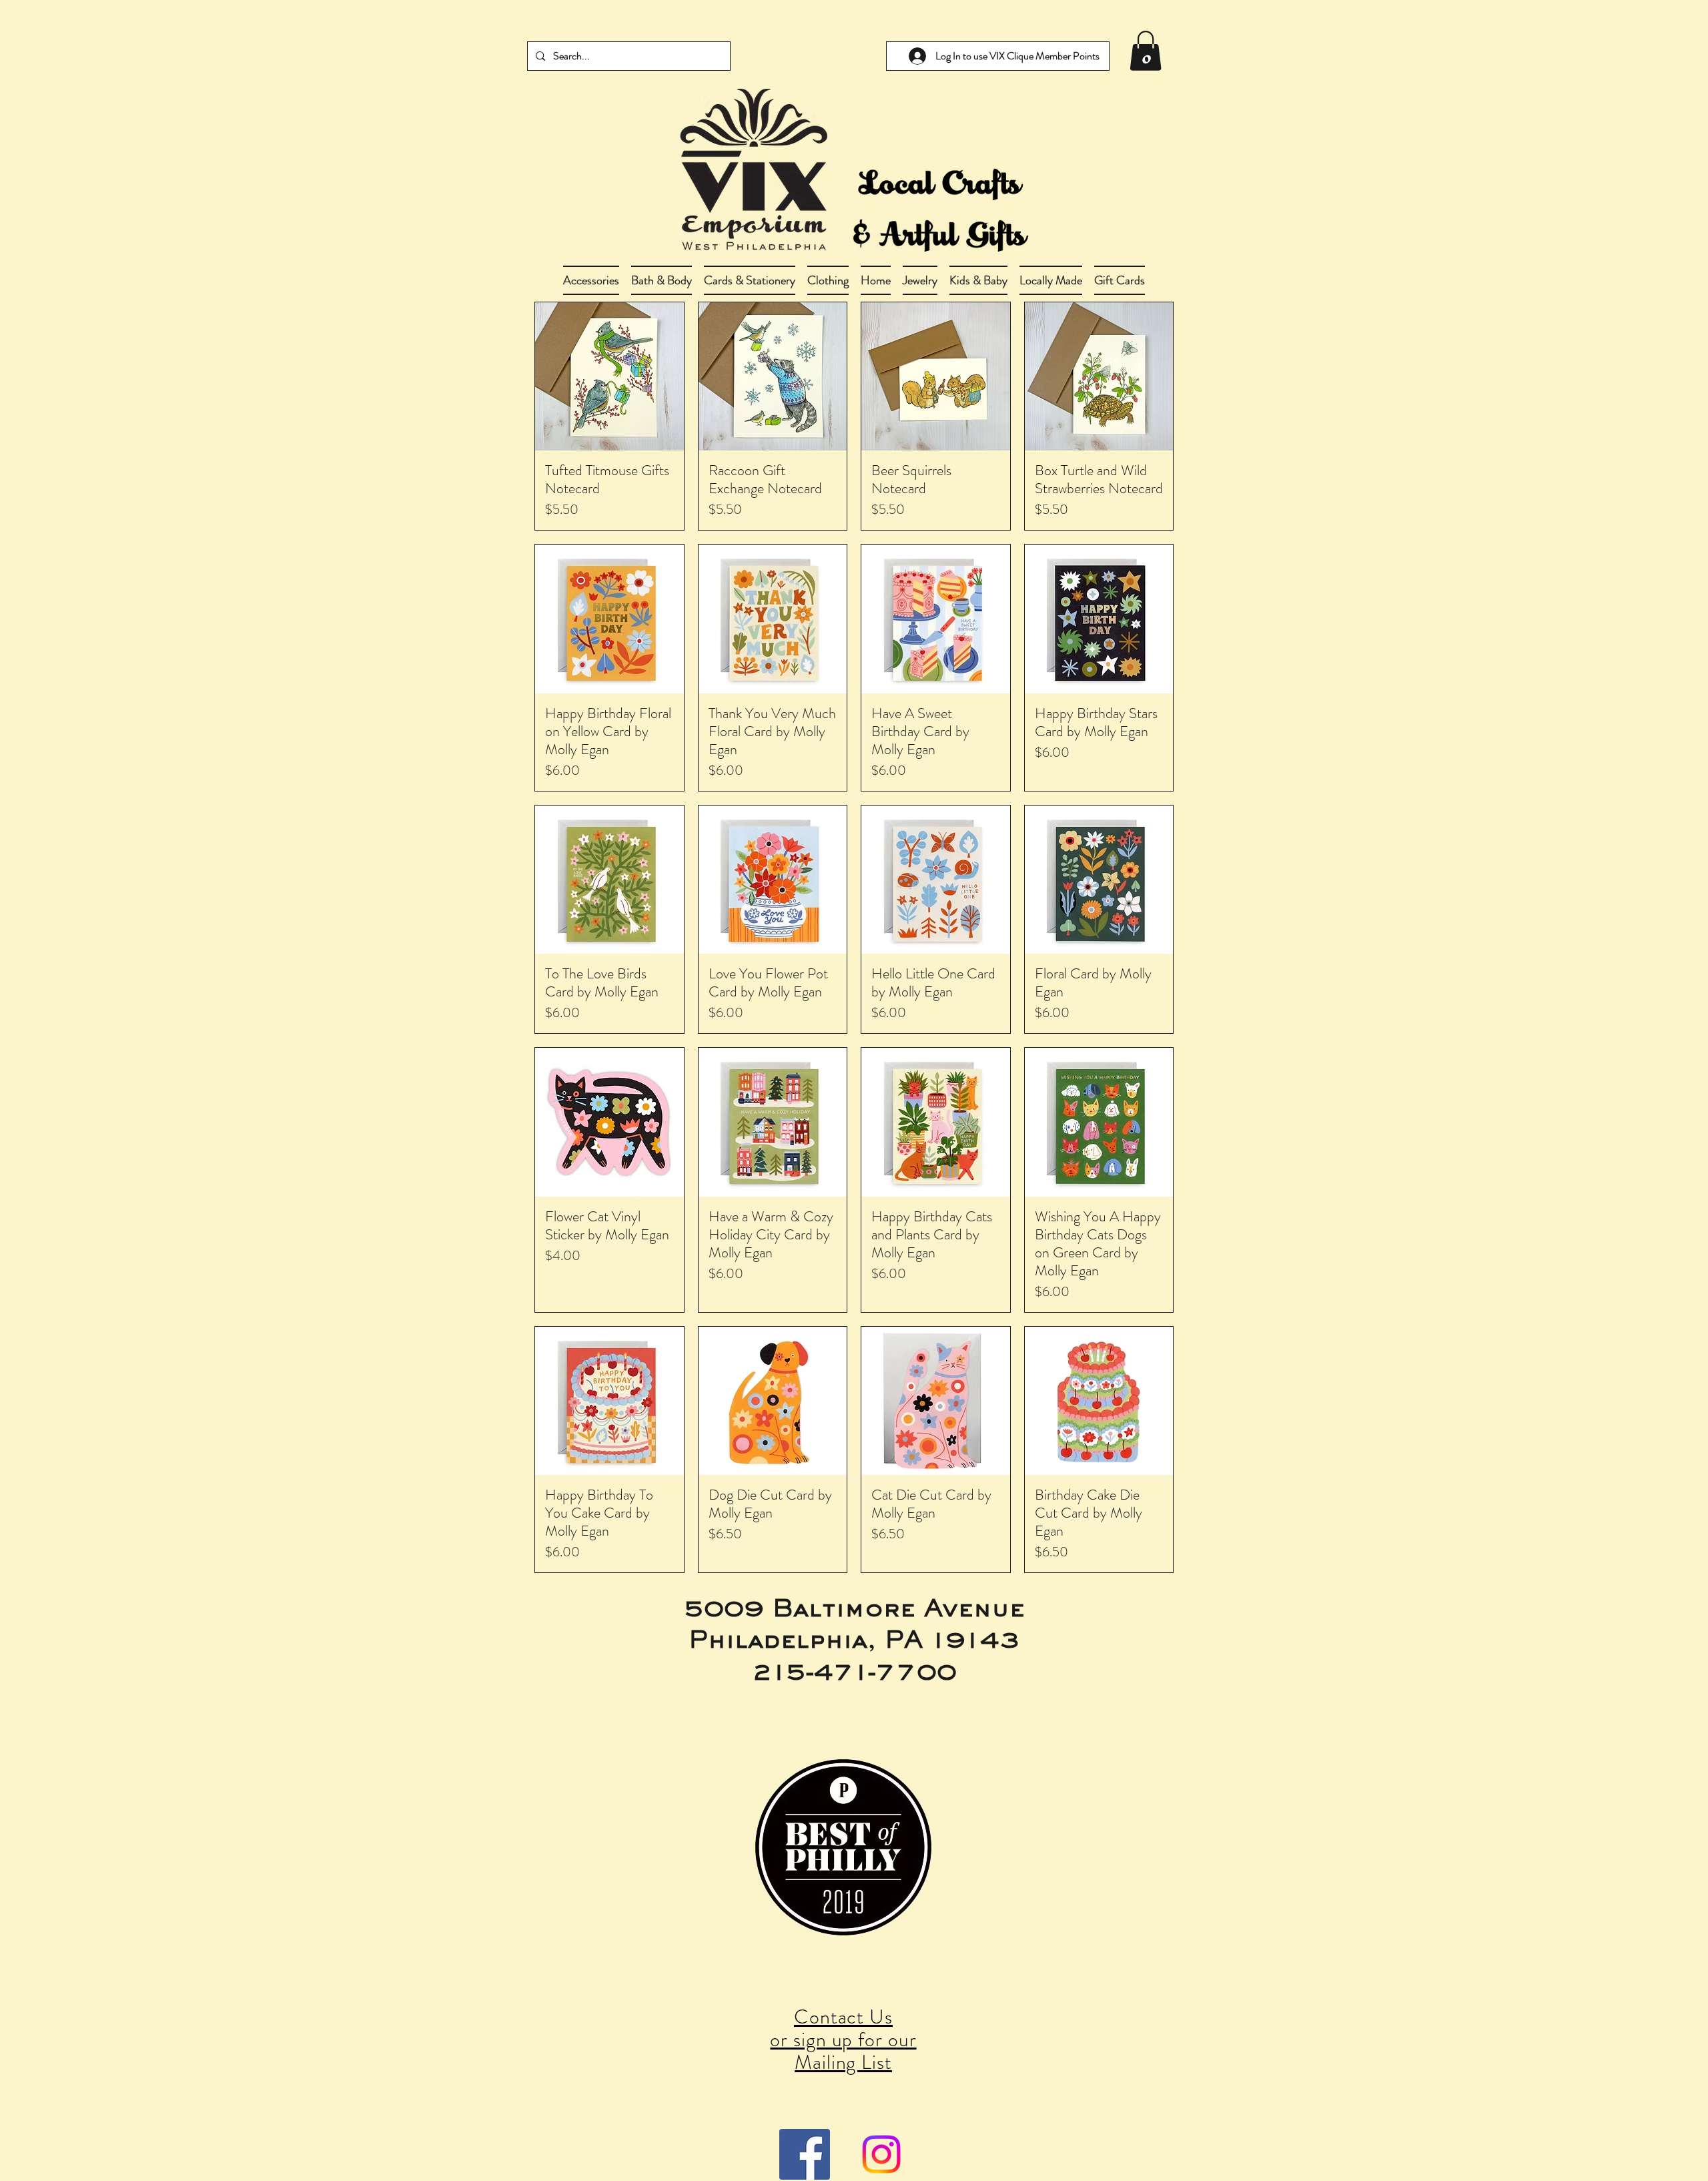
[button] (662, 280)
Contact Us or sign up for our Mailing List (843, 2039)
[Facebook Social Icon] (805, 2154)
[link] (1146, 51)
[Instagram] (881, 2154)
